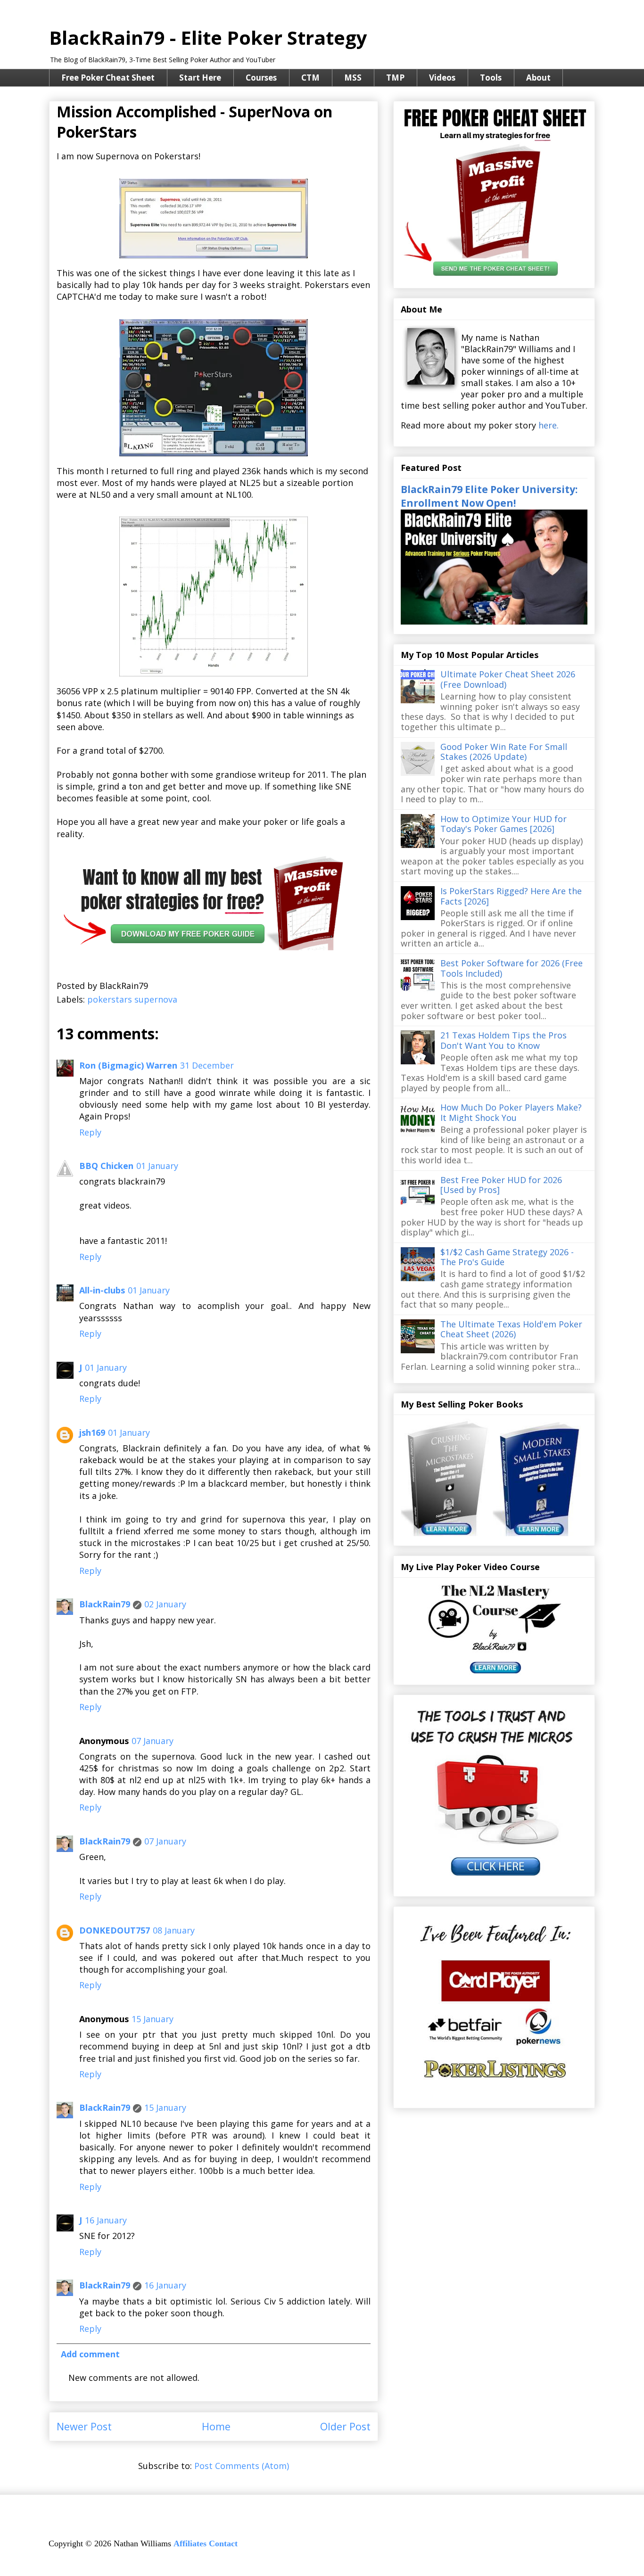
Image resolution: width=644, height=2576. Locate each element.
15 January (153, 2019)
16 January (106, 2220)
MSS (353, 78)
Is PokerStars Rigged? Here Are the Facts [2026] (511, 896)
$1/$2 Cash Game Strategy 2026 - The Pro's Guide (507, 1257)
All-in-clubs (102, 1290)
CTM (310, 78)
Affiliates (190, 2543)
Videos (442, 78)
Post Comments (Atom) (242, 2466)
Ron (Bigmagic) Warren (128, 1065)
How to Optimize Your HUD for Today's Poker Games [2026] (504, 824)
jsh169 (92, 1432)
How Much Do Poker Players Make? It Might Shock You (511, 1112)
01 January (157, 1166)
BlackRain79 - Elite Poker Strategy (208, 37)
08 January (174, 1930)
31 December (207, 1065)
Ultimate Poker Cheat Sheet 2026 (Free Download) (508, 679)
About (538, 78)
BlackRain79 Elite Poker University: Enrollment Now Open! (489, 496)
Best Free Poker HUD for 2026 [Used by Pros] (501, 1185)
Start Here (200, 78)
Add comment (90, 2354)
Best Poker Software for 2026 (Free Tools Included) (512, 968)
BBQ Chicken (106, 1166)
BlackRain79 (105, 1604)
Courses (261, 78)
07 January (153, 1741)
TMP (395, 78)
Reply (90, 1132)
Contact (223, 2543)
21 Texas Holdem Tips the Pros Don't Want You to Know (504, 1040)
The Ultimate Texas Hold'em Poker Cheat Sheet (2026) (511, 1329)
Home (216, 2426)
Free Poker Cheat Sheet (108, 78)
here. (549, 425)
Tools (491, 78)
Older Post (345, 2426)
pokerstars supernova (132, 999)
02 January (165, 1604)
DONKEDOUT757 (115, 1930)
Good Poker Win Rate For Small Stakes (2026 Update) (504, 752)
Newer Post (84, 2426)
